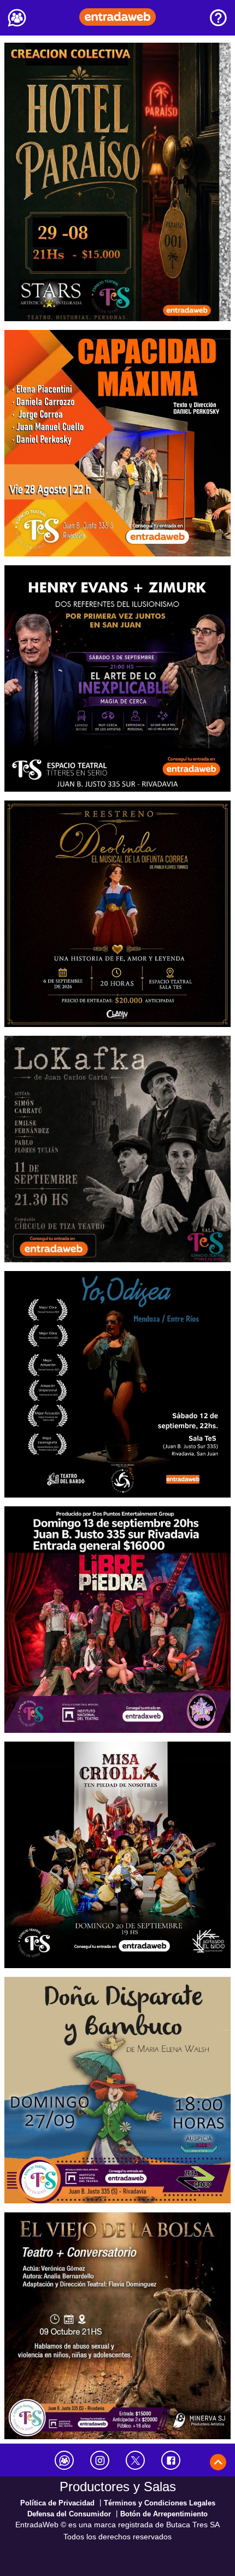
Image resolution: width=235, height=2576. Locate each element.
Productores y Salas (118, 2487)
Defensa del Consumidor (69, 2514)
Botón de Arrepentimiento (164, 2514)
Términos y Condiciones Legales (160, 2503)
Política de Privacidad (57, 2503)
